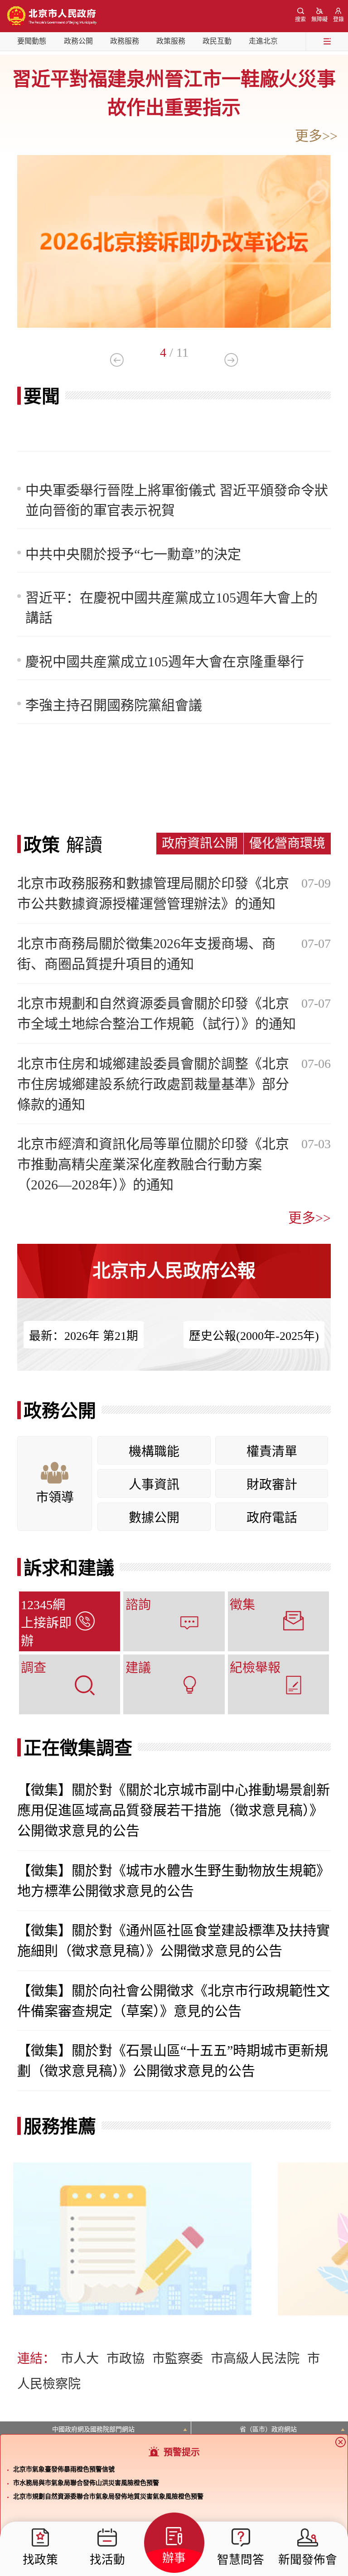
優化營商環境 (287, 843)
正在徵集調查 (78, 1748)
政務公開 (78, 41)
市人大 (80, 2359)
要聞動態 (32, 41)
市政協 (126, 2359)
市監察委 (178, 2359)
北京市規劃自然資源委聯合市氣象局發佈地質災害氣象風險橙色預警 (108, 2496)
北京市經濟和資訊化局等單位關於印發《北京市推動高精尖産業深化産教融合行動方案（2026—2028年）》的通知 (153, 1164)
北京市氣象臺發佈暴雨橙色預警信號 (64, 2469)
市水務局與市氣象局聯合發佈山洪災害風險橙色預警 (86, 2483)
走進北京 (263, 41)
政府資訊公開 (200, 843)
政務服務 (125, 41)
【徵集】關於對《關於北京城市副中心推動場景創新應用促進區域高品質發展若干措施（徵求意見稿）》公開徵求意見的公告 (174, 1810)
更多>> (316, 136)
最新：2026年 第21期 (84, 1336)
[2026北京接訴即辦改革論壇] (174, 158)
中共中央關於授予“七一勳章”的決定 (133, 554)
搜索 (300, 19)
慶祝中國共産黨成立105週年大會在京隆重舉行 (165, 662)
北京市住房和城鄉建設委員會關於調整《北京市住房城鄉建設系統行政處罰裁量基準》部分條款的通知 (153, 1084)
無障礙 (319, 19)
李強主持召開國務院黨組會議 (114, 705)
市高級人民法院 (255, 2359)
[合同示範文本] (132, 2165)
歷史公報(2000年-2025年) (254, 1336)
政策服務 (171, 41)
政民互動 (217, 41)
